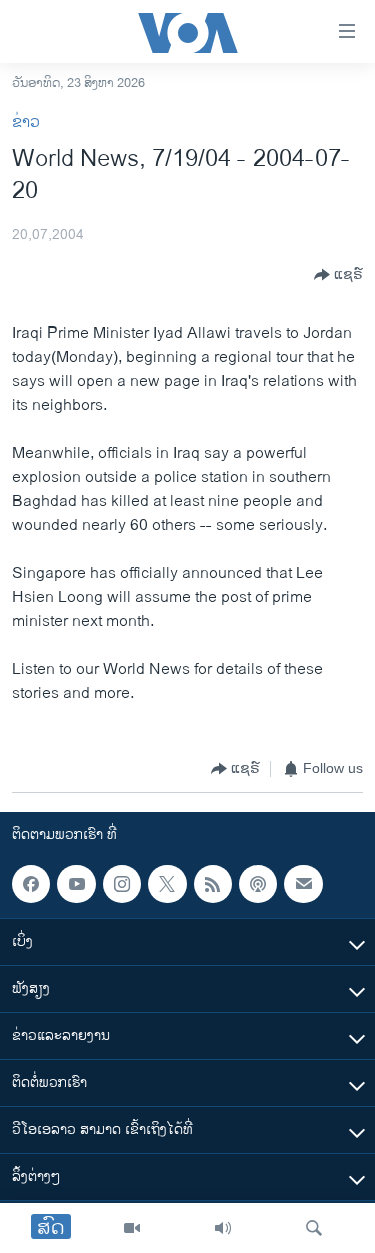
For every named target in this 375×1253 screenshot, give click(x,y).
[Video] (132, 1228)
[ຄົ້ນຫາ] (314, 1228)
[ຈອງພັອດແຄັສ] (303, 884)
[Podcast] (258, 884)
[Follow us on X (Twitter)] (167, 884)
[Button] (338, 275)
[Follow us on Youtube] (76, 884)
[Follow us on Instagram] (122, 884)
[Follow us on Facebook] (31, 884)
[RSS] (213, 884)
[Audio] (223, 1228)
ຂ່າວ (26, 122)
